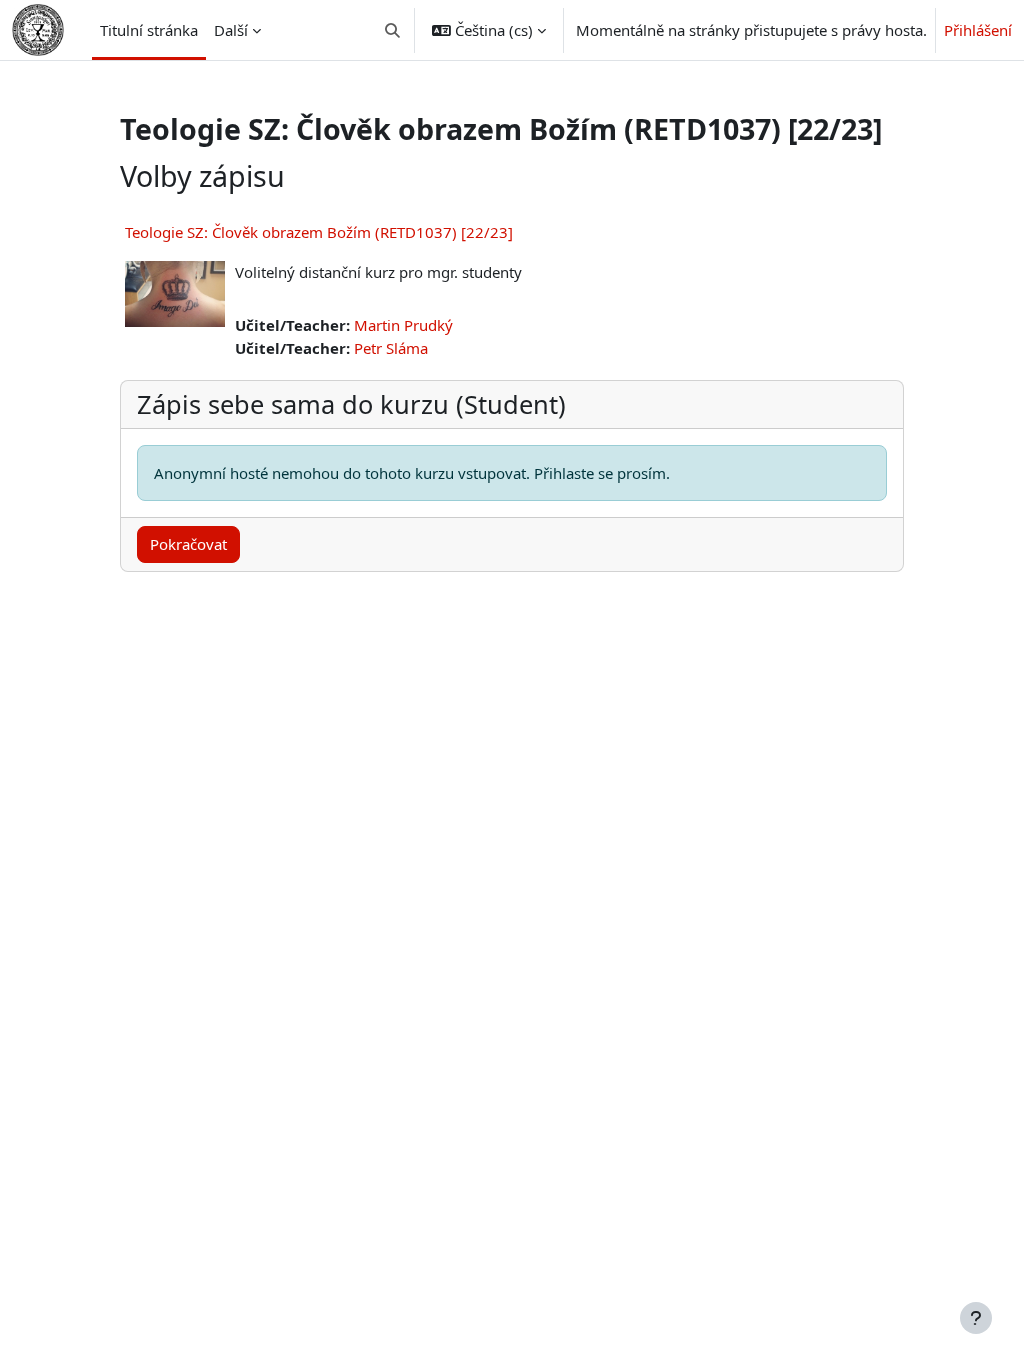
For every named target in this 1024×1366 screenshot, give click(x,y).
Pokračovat (188, 544)
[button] (393, 30)
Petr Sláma (391, 348)
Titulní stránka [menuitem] (149, 30)
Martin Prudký (403, 325)
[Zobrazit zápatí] (976, 1318)
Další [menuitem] (231, 30)
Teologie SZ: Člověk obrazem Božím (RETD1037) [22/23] (319, 232)
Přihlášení (978, 30)
